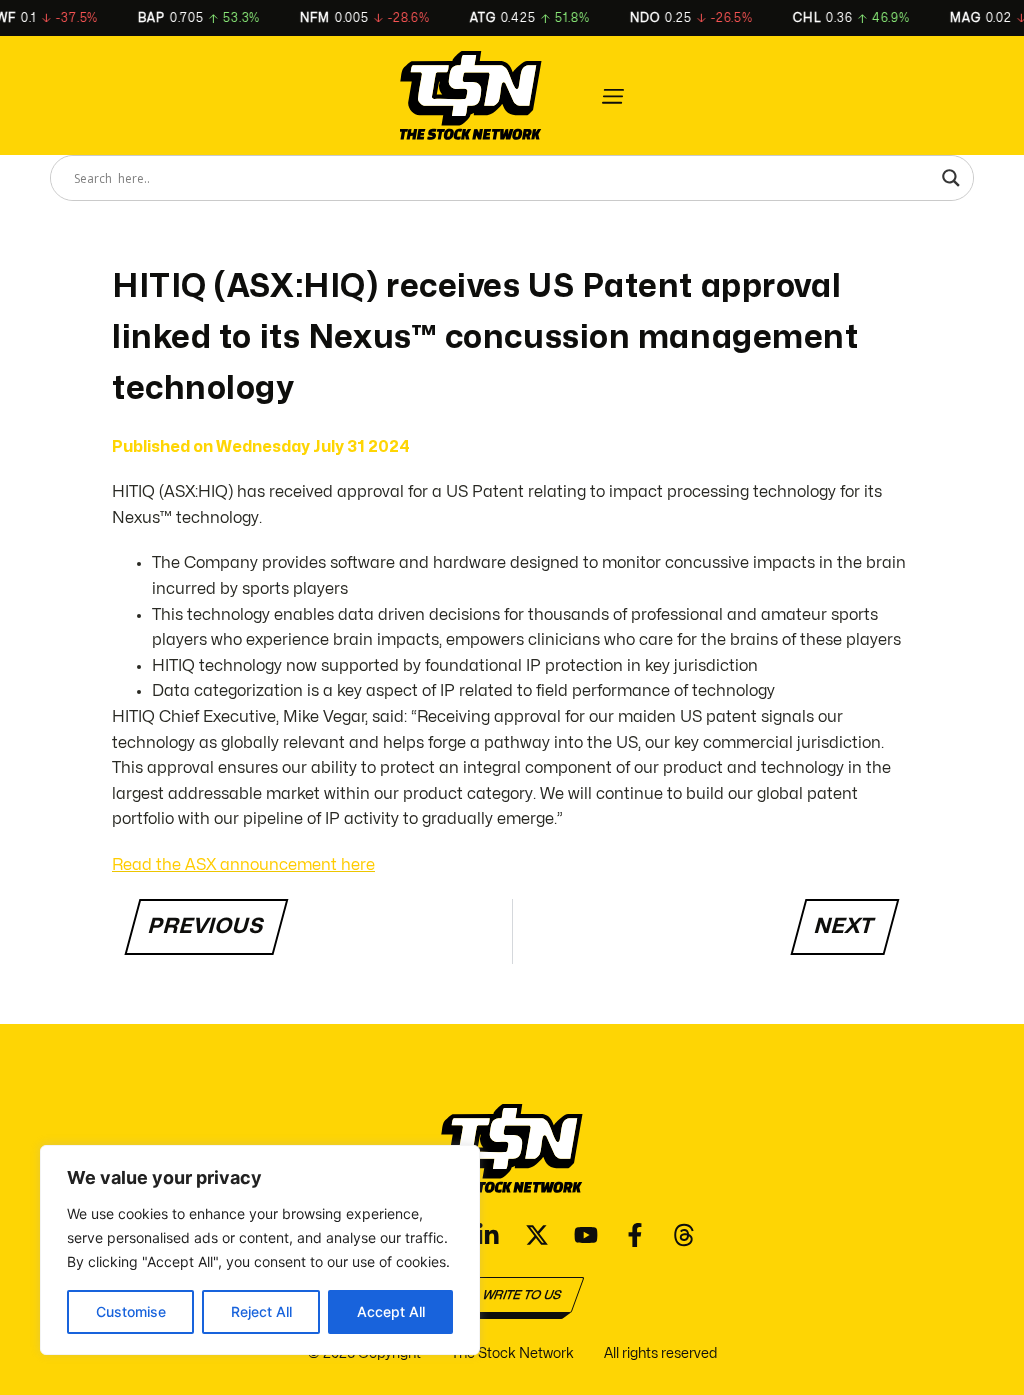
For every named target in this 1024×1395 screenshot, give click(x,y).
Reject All (261, 1311)
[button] (613, 96)
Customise (131, 1311)
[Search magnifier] (951, 178)
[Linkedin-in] (488, 1235)
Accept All (391, 1311)
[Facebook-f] (635, 1235)
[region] (260, 1250)
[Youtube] (586, 1235)
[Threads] (684, 1235)
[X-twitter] (537, 1235)
